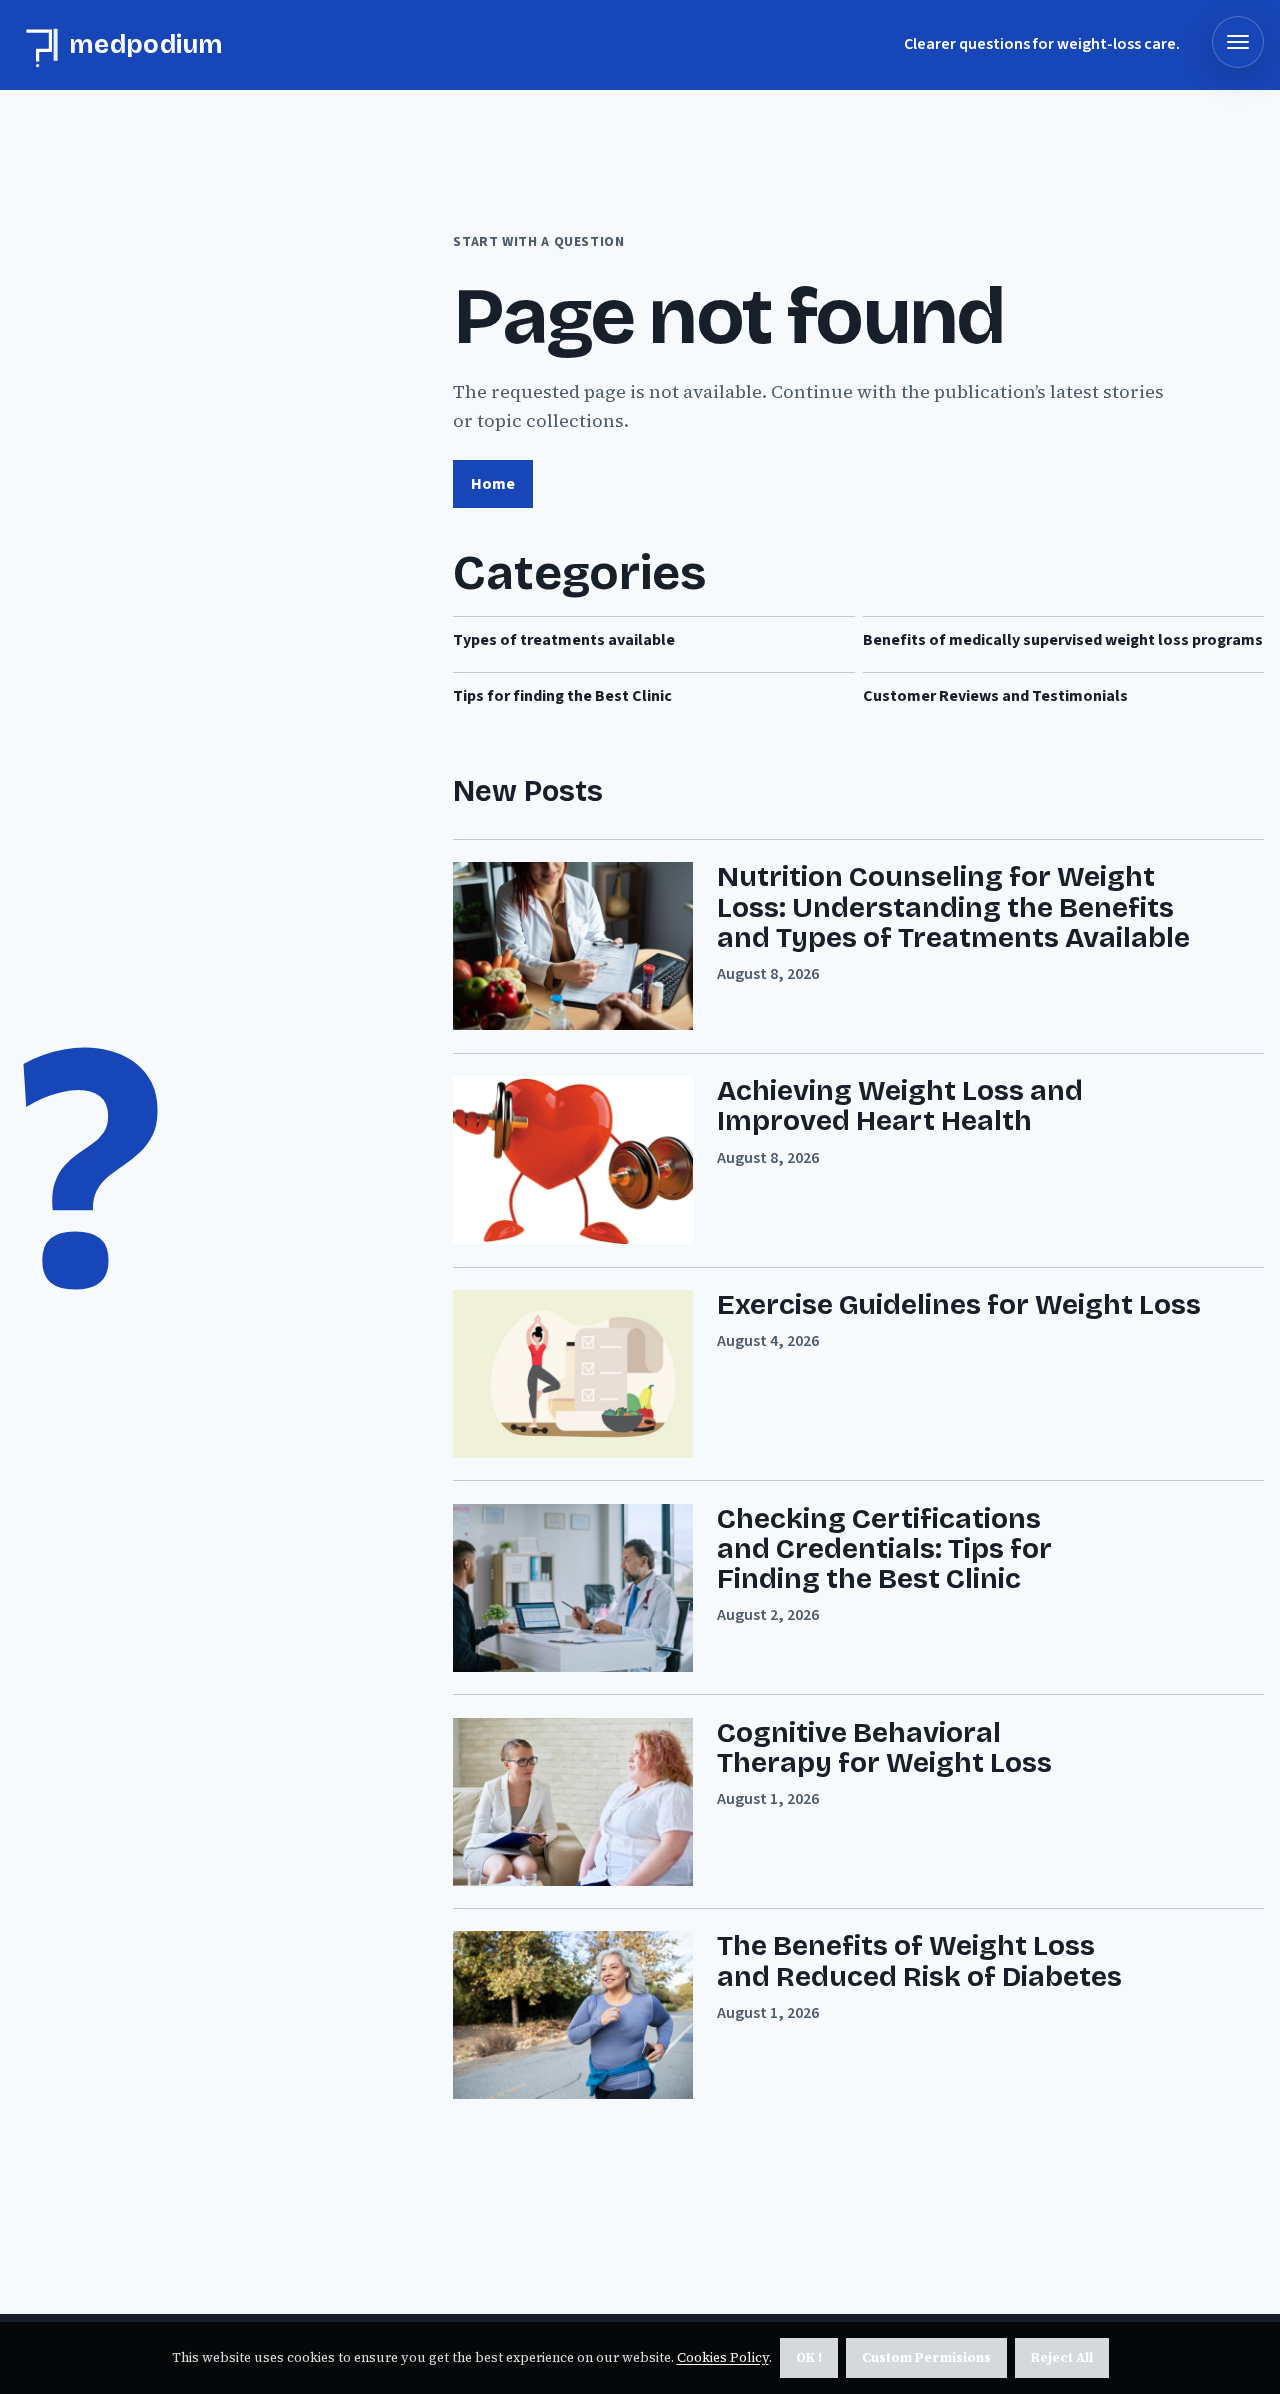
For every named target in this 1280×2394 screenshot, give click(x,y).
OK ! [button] (809, 2357)
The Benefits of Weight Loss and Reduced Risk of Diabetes (919, 1961)
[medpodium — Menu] (1238, 42)
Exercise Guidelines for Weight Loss (959, 1305)
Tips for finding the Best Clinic (562, 696)
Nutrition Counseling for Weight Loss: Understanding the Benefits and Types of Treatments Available (953, 907)
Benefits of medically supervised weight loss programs (1063, 640)
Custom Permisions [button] (926, 2357)
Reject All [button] (1062, 2357)
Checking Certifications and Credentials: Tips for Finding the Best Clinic (884, 1549)
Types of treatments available (564, 640)
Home (493, 484)
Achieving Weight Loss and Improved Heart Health (900, 1106)
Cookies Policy (723, 2357)
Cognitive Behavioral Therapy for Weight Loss (884, 1748)
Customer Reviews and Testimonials (995, 696)
